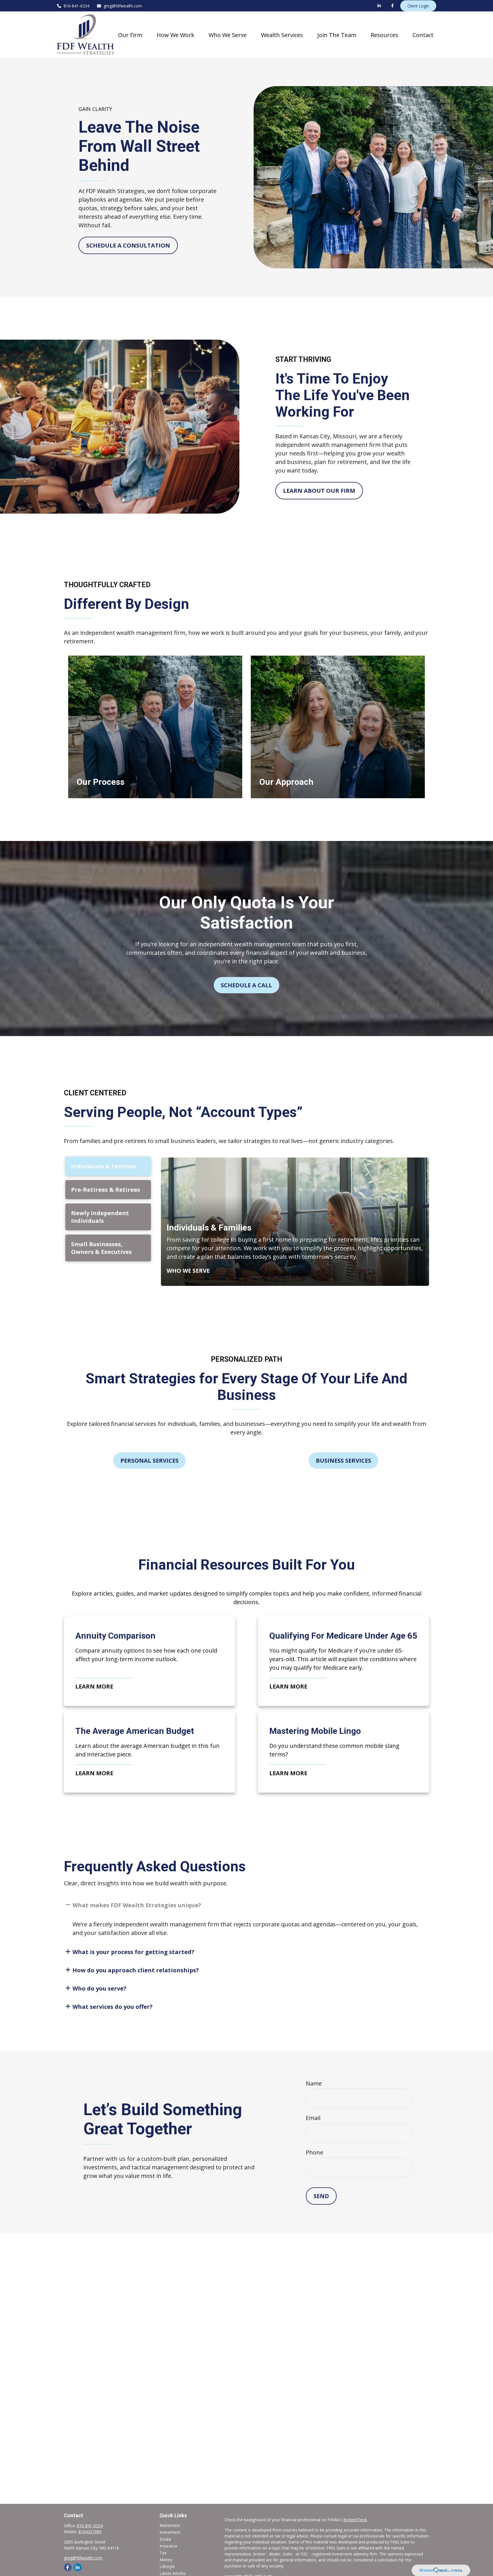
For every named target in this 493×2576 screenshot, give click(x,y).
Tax (163, 2553)
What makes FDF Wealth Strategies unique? (137, 1905)
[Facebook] (392, 6)
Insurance (168, 2546)
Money (166, 2560)
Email (313, 2118)
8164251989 (90, 2532)
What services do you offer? (113, 2007)
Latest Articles (173, 2573)
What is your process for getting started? (133, 1952)
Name (314, 2083)
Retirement (170, 2525)
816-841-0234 (76, 6)
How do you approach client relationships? (136, 1970)
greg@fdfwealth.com (123, 6)
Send (321, 2196)
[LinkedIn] (379, 6)
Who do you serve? (99, 1988)
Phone (315, 2152)
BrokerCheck (355, 2520)
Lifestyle (167, 2566)
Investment (170, 2532)
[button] (130, 35)
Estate (165, 2539)
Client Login (418, 6)
